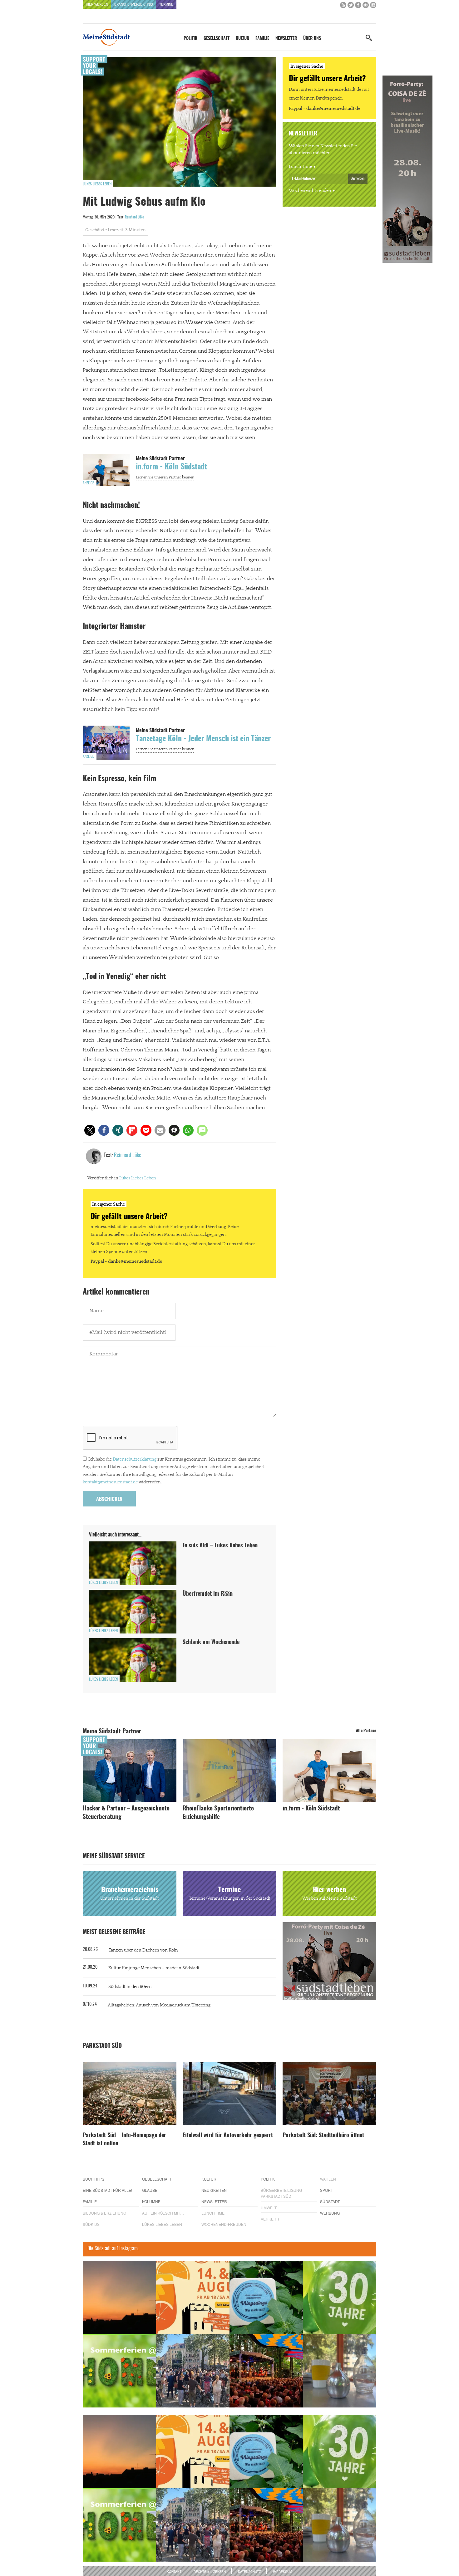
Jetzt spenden (106, 1321)
